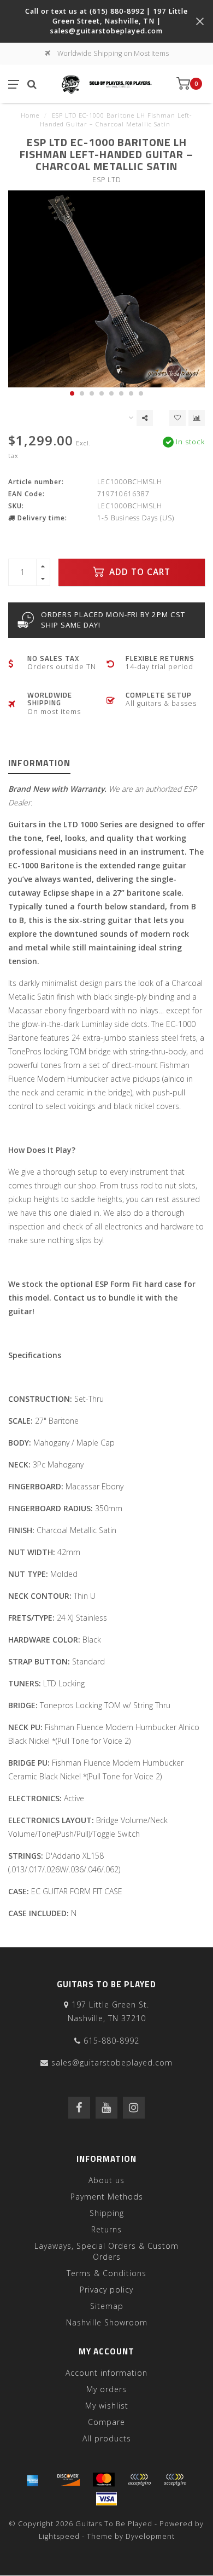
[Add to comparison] (197, 418)
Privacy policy (106, 2290)
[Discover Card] (68, 2480)
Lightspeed (59, 2536)
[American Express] (33, 2480)
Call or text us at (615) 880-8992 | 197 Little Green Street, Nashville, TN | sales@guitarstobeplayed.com (106, 21)
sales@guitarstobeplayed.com (112, 2062)
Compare (106, 2422)
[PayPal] (139, 2480)
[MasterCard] (104, 2480)
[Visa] (106, 2499)
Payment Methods (107, 2197)
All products (107, 2438)
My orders (106, 2389)
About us (106, 2180)
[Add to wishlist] (177, 418)
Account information (106, 2373)
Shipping (107, 2213)
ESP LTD (107, 180)
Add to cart (138, 572)
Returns (106, 2229)
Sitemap (107, 2306)
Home (30, 115)
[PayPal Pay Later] (175, 2480)
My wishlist (107, 2406)
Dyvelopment (150, 2536)
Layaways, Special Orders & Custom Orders (106, 2251)
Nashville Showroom (107, 2322)
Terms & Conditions (106, 2273)
